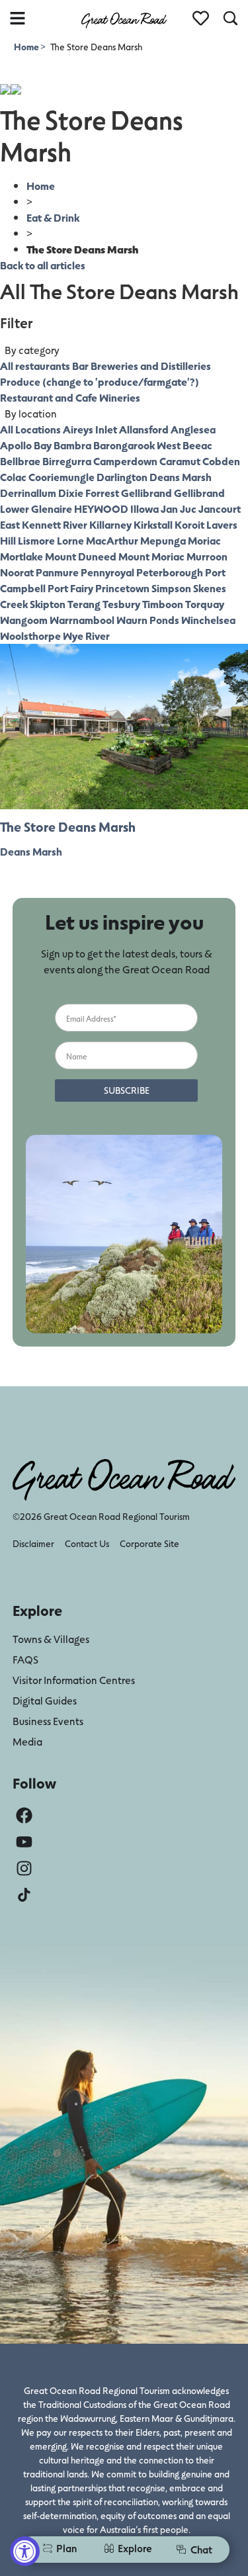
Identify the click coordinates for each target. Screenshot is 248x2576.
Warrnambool (82, 620)
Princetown (122, 588)
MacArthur (112, 540)
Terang (84, 604)
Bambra (72, 445)
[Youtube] (24, 1842)
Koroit (189, 524)
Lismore (36, 540)
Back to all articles (43, 265)
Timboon (163, 604)
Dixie (71, 493)
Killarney (110, 524)
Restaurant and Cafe (49, 397)
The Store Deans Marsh (68, 826)
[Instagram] (24, 1868)
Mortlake (21, 556)
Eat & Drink (53, 217)
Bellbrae (20, 461)
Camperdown (125, 461)
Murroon (207, 556)
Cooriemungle (62, 477)
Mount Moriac (151, 556)
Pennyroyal (107, 572)
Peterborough (170, 572)
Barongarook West (137, 445)
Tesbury (121, 604)
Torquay (205, 604)
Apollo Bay (26, 445)
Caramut (180, 461)
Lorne (70, 540)
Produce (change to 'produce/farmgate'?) (100, 381)
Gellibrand (146, 493)
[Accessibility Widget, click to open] (25, 2551)
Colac (13, 477)
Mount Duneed (81, 556)
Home (27, 47)
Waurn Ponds (148, 620)
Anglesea (193, 429)
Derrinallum (28, 493)
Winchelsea (208, 620)
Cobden (221, 461)
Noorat (17, 572)
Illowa (145, 509)
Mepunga (163, 540)
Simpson (171, 588)
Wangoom (24, 620)
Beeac (197, 445)
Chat (201, 2549)
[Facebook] (24, 1815)
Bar (80, 366)
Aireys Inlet (90, 429)
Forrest (102, 493)
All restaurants (35, 366)
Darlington (122, 477)
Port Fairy (70, 588)
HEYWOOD (101, 509)
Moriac (204, 540)
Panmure (57, 572)
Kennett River (55, 524)
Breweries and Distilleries (151, 366)
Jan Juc (179, 509)
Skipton (48, 604)
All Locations (30, 429)
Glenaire (52, 509)
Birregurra (67, 461)
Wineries (120, 397)
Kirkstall (153, 524)
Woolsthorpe (30, 636)
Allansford (144, 429)
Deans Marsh (181, 477)
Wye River (86, 636)
